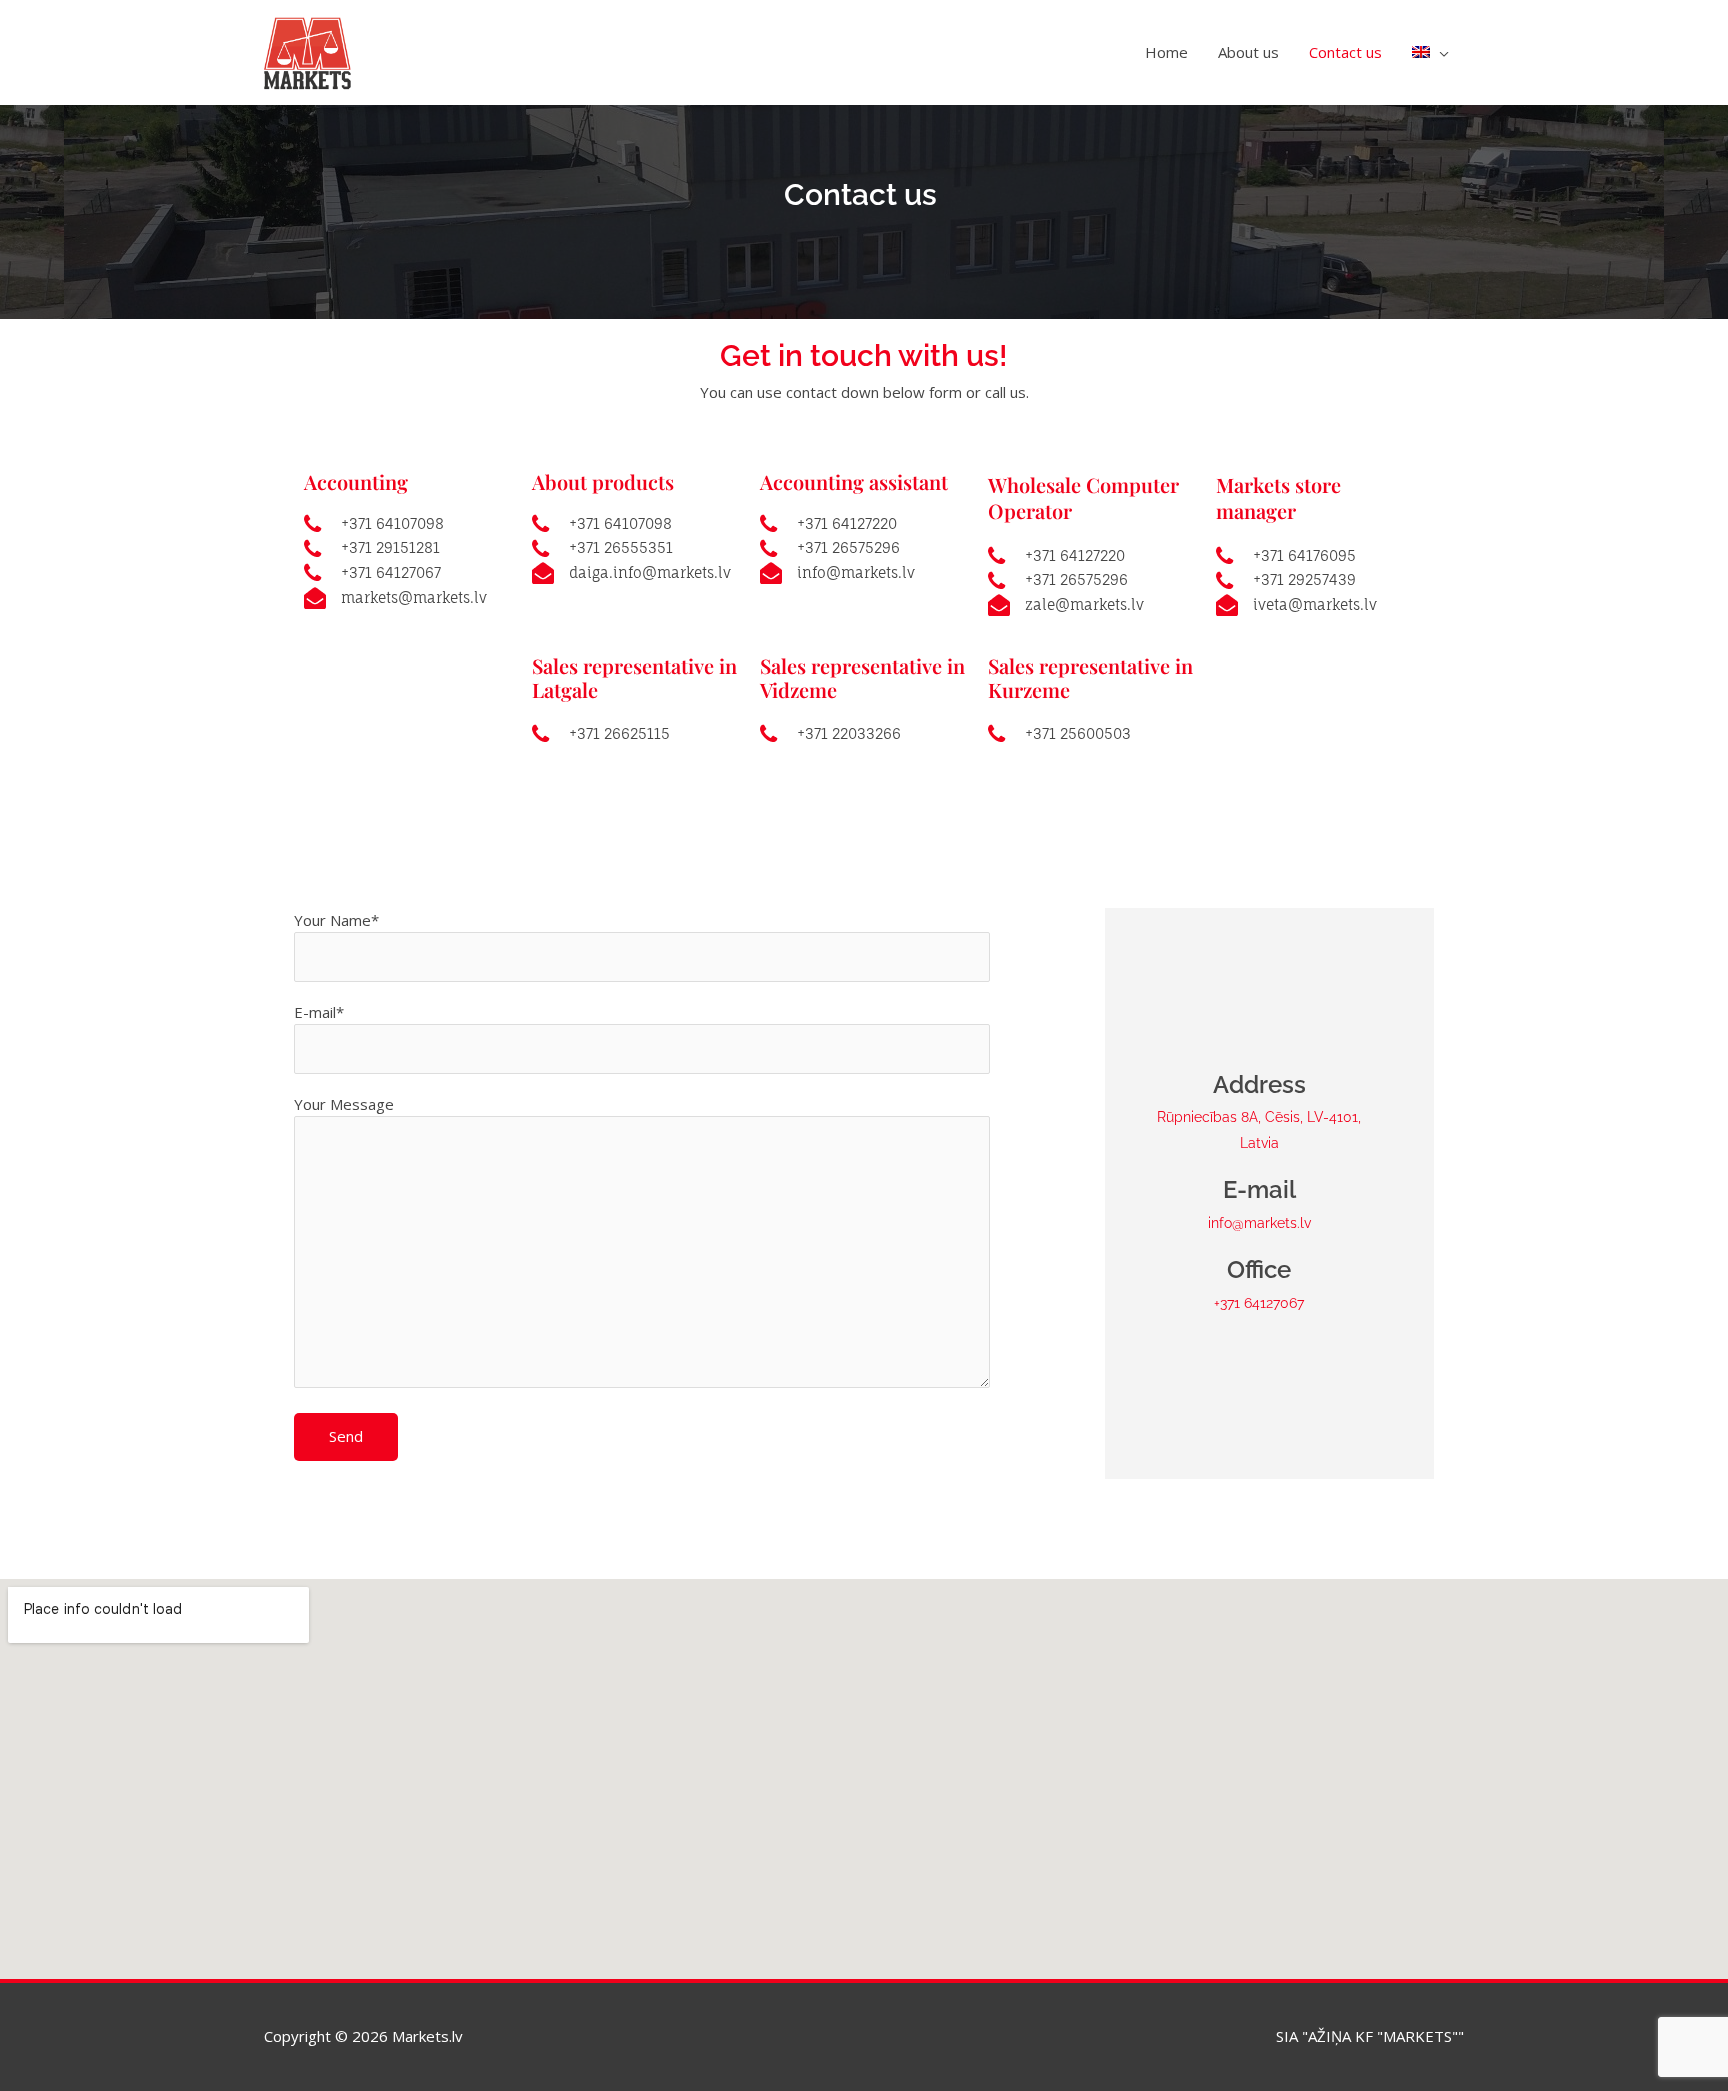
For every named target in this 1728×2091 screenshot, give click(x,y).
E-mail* (319, 1012)
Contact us (1345, 52)
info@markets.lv (1259, 1223)
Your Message (344, 1104)
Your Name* (336, 920)
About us (1248, 52)
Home (1166, 52)
